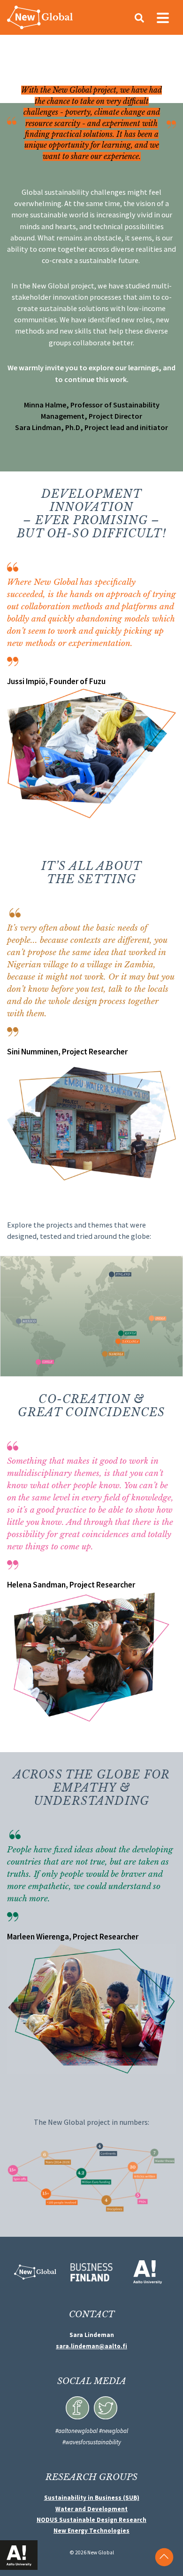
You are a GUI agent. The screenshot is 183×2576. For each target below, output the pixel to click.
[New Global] (40, 17)
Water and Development (91, 2509)
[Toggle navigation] (163, 17)
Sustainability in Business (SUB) (92, 2498)
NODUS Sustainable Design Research (91, 2520)
